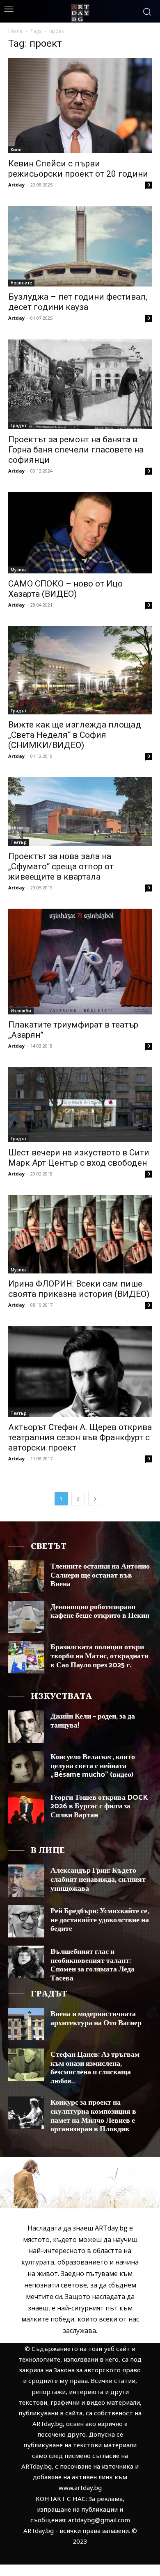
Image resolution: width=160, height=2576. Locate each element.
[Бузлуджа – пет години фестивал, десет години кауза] (80, 246)
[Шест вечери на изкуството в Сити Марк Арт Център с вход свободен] (80, 1105)
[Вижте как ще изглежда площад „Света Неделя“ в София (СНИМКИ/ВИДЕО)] (80, 670)
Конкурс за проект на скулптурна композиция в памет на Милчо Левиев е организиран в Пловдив (93, 2116)
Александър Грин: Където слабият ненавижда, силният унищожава (98, 1879)
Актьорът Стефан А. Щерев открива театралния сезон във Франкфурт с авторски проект (80, 1437)
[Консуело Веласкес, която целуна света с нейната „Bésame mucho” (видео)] (26, 1767)
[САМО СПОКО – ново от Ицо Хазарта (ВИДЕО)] (80, 533)
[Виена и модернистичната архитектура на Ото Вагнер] (26, 2024)
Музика (19, 570)
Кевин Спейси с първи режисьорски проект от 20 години (78, 169)
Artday (16, 185)
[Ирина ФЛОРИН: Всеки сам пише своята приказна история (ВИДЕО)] (80, 1234)
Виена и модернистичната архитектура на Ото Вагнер (96, 2019)
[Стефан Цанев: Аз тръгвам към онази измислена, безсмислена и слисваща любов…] (26, 2065)
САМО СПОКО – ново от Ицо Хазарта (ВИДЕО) (65, 589)
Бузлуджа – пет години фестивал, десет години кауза (78, 302)
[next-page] (95, 1499)
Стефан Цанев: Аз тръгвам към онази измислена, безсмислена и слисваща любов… (95, 2068)
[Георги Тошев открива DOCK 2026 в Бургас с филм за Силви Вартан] (26, 1808)
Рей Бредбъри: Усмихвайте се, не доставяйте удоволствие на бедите (100, 1920)
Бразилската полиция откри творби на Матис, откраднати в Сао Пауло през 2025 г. (99, 1656)
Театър (19, 842)
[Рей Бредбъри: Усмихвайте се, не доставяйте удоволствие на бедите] (26, 1921)
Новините (21, 283)
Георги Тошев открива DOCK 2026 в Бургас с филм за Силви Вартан (99, 1806)
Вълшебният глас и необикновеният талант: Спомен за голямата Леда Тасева (93, 1965)
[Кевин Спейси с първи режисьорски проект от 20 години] (80, 106)
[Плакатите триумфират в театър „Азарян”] (80, 962)
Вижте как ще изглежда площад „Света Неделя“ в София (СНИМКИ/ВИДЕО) (75, 735)
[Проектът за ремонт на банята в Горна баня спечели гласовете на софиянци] (80, 384)
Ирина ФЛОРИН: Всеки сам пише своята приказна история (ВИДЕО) (79, 1289)
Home (15, 31)
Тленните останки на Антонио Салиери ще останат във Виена (100, 1575)
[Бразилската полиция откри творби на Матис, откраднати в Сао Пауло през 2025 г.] (26, 1657)
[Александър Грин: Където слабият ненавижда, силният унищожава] (26, 1881)
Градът (19, 425)
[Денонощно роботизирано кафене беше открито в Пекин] (26, 1617)
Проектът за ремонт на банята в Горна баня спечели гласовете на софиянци (76, 450)
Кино (16, 150)
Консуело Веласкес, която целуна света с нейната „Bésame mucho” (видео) (93, 1766)
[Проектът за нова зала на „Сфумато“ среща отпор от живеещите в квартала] (80, 812)
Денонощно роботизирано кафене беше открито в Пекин (100, 1612)
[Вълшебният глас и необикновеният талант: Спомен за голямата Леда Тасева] (26, 1962)
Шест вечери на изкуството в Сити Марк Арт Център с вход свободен (79, 1158)
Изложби (21, 1011)
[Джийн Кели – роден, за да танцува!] (26, 1727)
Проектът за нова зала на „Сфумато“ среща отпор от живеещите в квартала (61, 866)
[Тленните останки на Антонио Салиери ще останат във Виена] (26, 1577)
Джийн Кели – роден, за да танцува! (93, 1721)
